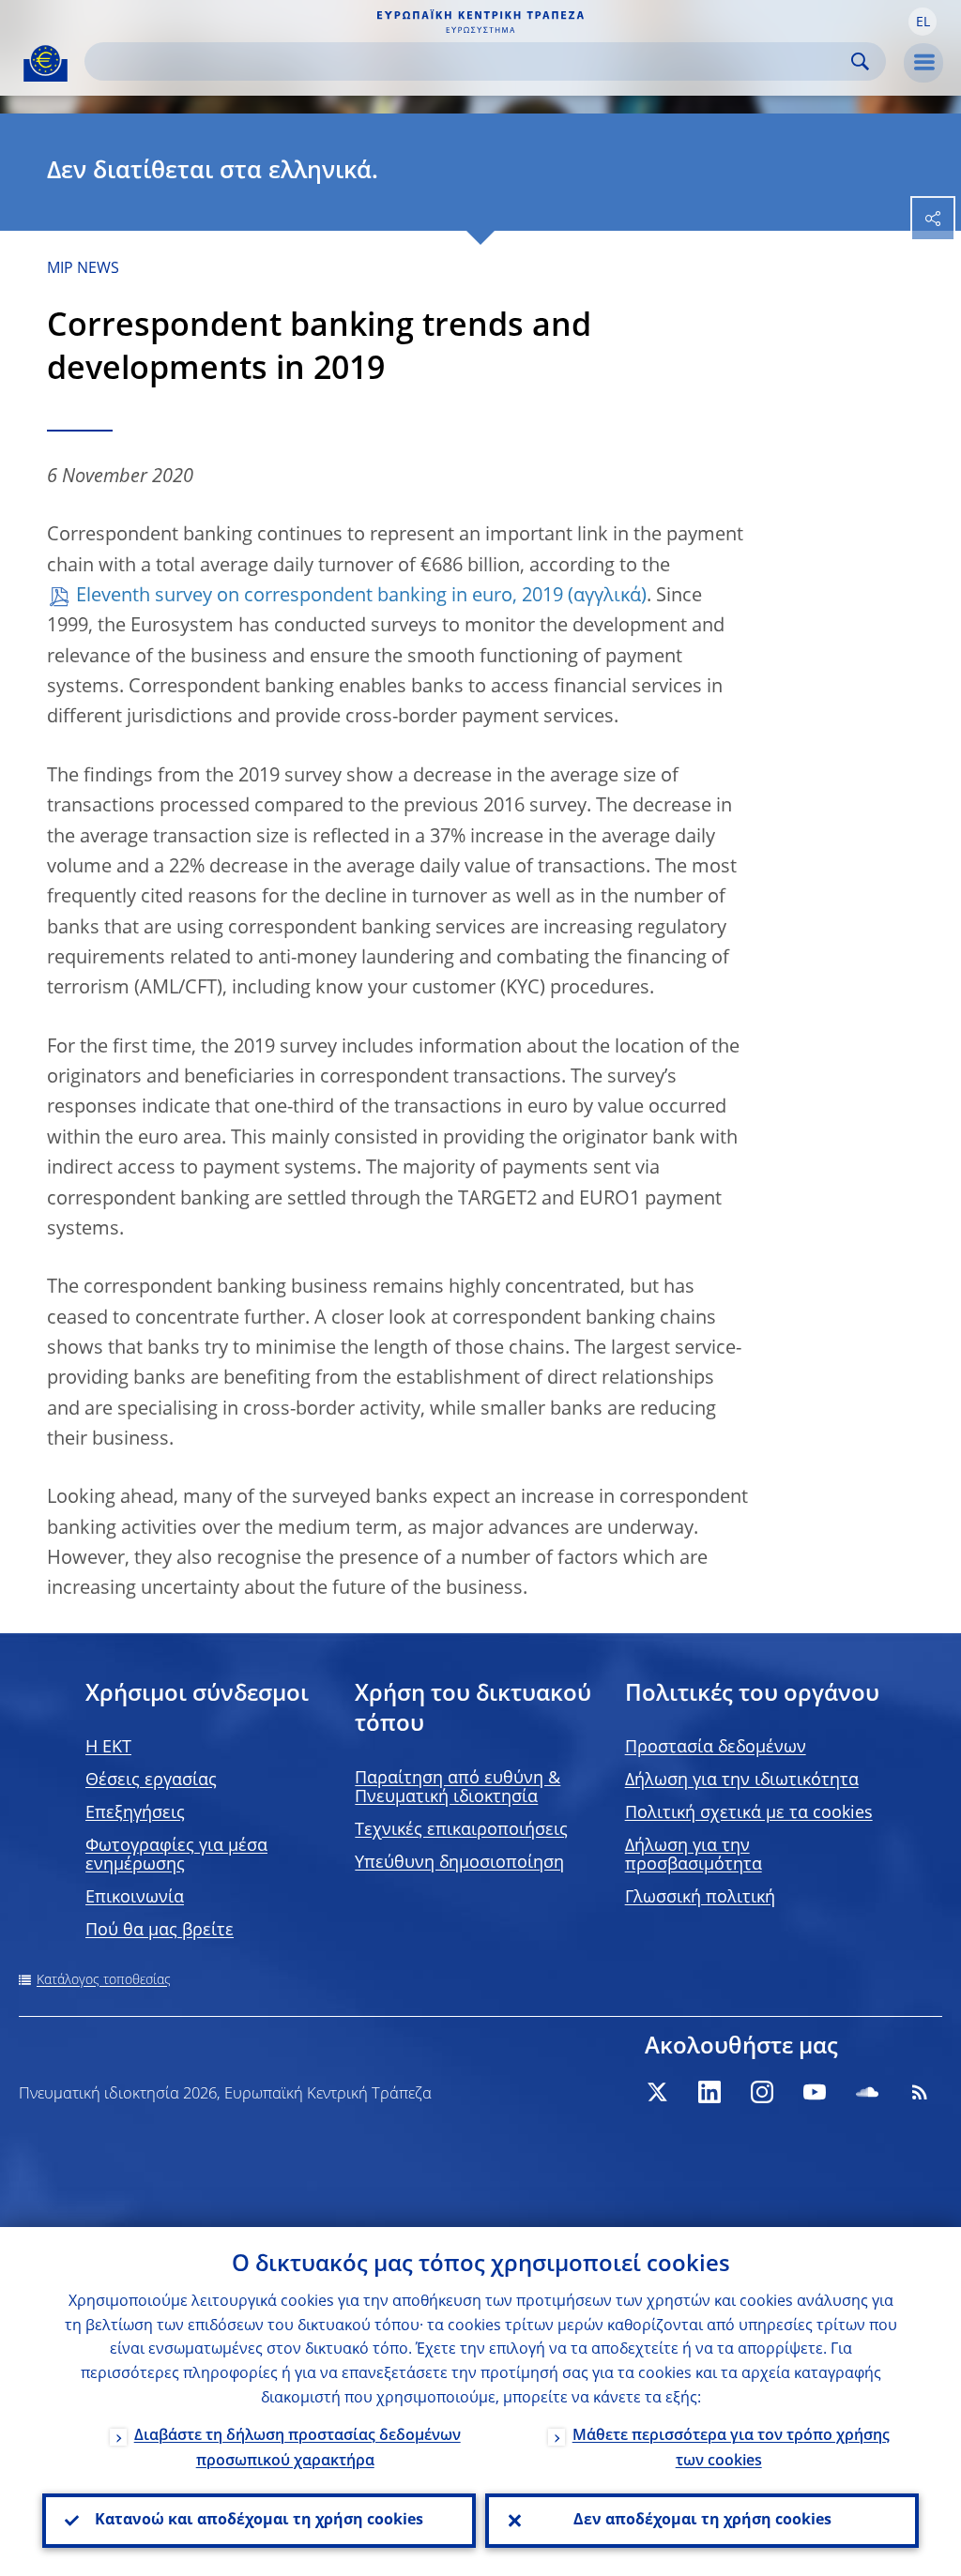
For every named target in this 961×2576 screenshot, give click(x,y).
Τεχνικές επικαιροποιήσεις (461, 1830)
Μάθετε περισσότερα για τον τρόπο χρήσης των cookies (731, 2449)
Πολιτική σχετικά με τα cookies (749, 1813)
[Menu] (923, 63)
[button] (923, 22)
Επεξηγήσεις (135, 1813)
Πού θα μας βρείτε (160, 1931)
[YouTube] (815, 2092)
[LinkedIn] (709, 2092)
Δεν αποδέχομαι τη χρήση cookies (702, 2521)
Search (860, 61)
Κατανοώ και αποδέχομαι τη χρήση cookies (259, 2521)
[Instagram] (762, 2092)
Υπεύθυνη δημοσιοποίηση (459, 1863)
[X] (657, 2092)
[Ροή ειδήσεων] (920, 2092)
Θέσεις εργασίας (151, 1780)
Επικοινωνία (135, 1898)
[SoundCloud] (867, 2092)
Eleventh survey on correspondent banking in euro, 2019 (320, 597)
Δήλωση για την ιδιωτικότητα (742, 1780)
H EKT (108, 1748)
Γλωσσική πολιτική (700, 1898)
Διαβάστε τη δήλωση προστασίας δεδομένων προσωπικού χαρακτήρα (297, 2449)
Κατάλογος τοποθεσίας (104, 1980)
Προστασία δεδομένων (716, 1748)
